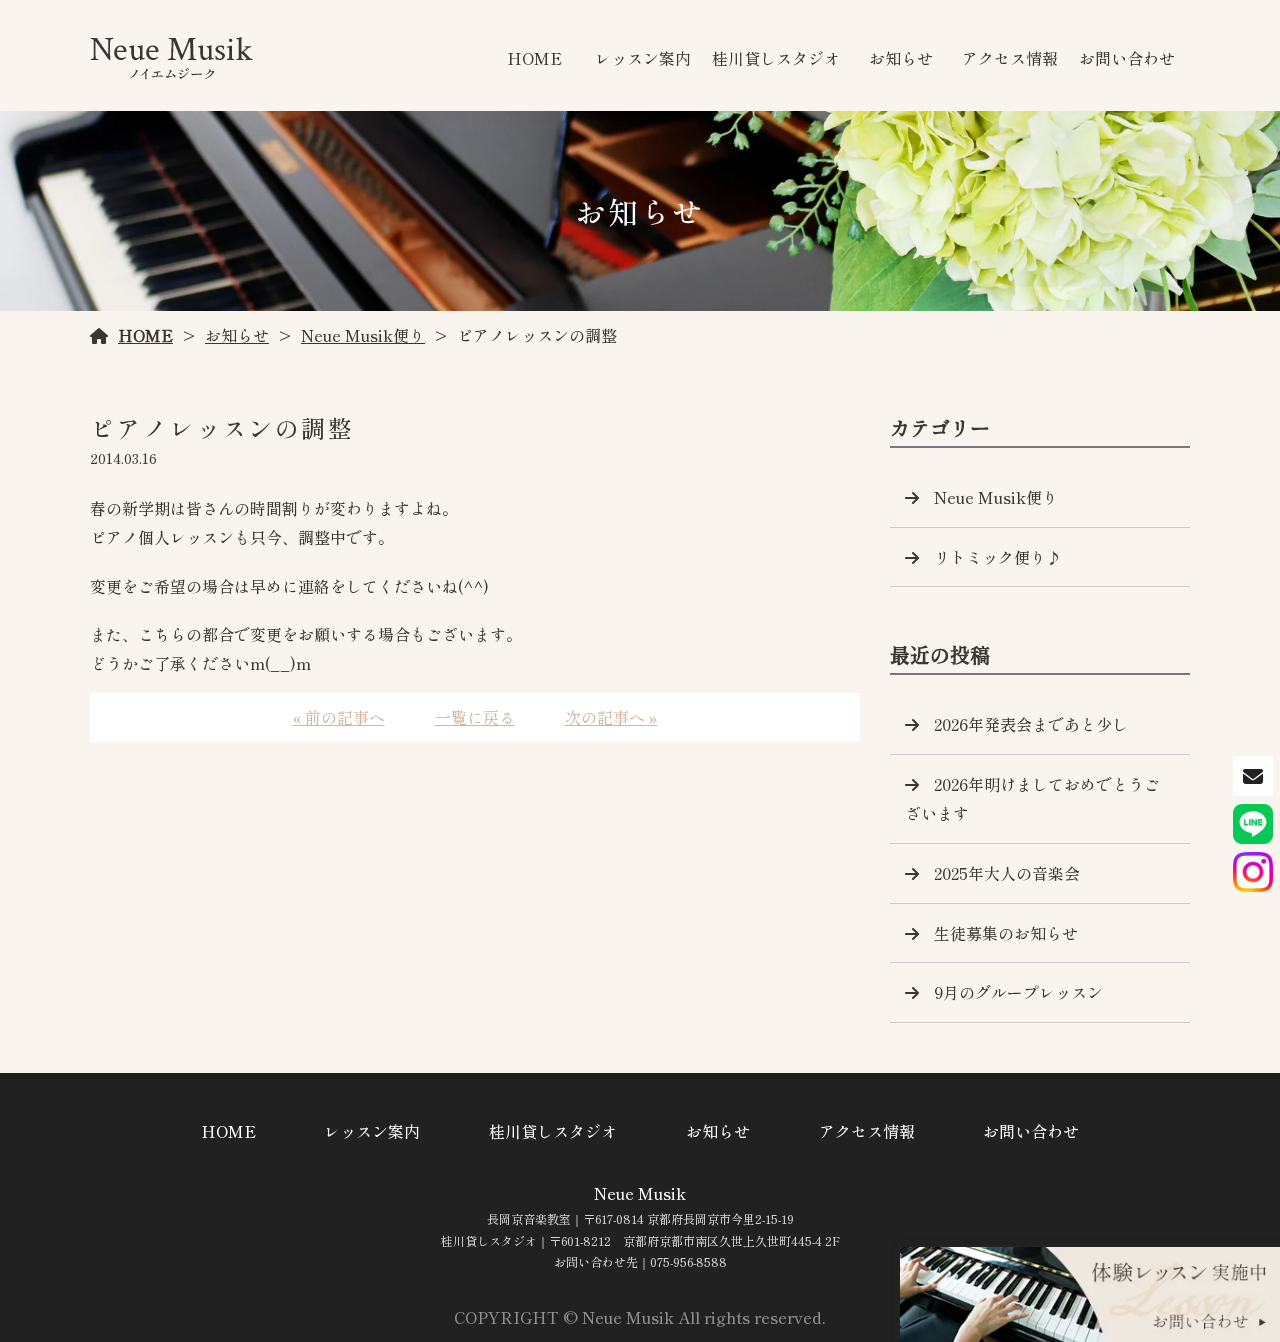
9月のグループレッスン (1018, 992)
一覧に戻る (475, 717)
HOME (534, 58)
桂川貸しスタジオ (776, 58)
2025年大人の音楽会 (1007, 873)
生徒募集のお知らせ (1006, 933)
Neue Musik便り (363, 335)
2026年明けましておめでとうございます (1032, 798)
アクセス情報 (1010, 58)
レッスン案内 (643, 58)
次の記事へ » (611, 717)
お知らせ (901, 58)
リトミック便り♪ (998, 557)
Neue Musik (640, 1193)
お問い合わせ (1127, 58)
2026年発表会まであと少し (1031, 724)
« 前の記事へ (339, 717)
